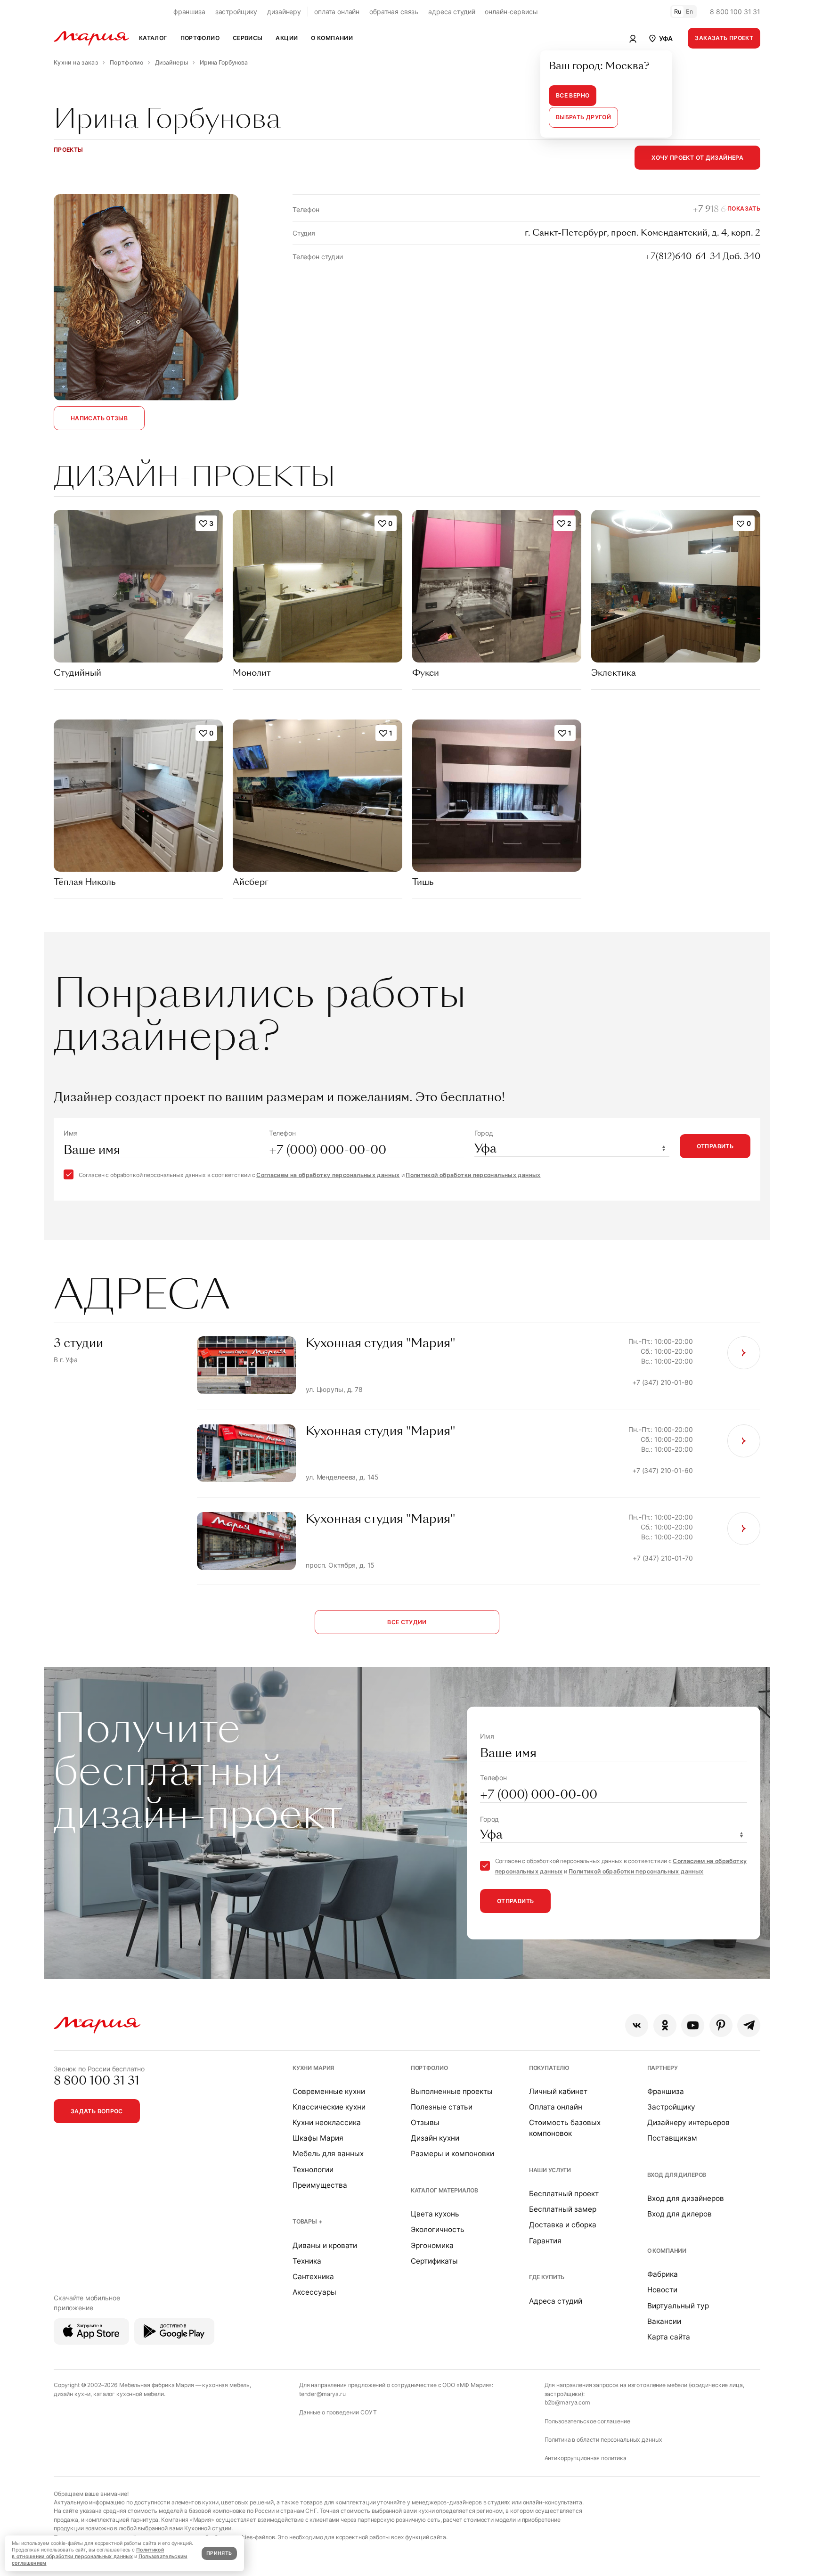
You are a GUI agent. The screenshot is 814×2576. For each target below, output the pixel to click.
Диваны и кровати (325, 2245)
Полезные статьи (442, 2107)
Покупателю (549, 2068)
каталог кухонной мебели (129, 2394)
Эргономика (432, 2245)
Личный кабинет (558, 2091)
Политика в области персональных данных (604, 2440)
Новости (662, 2290)
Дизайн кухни (435, 2138)
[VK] (637, 2025)
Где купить (547, 2277)
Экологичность (438, 2229)
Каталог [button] (153, 38)
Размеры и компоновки (452, 2154)
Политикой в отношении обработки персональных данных (88, 2553)
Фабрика (663, 2274)
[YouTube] (693, 2025)
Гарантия (545, 2241)
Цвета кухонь (435, 2214)
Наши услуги (550, 2170)
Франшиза (666, 2091)
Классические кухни (329, 2107)
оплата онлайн (337, 12)
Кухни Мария (313, 2068)
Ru (678, 12)
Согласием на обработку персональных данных (328, 1175)
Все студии (407, 1622)
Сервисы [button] (248, 38)
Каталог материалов (444, 2190)
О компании (667, 2251)
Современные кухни (329, 2091)
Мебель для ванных (328, 2154)
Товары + (307, 2221)
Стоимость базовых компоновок (565, 2128)
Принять (219, 2553)
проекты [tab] (69, 150)
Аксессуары (314, 2292)
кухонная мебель (226, 2385)
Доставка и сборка (563, 2225)
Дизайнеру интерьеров (688, 2122)
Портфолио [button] (200, 38)
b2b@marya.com (567, 2402)
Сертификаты (434, 2261)
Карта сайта (669, 2337)
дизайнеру (284, 12)
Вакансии (664, 2321)
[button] (660, 38)
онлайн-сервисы (511, 12)
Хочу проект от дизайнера (697, 158)
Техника (307, 2261)
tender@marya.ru (322, 2394)
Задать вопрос (97, 2111)
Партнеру (663, 2068)
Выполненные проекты (452, 2091)
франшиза (189, 12)
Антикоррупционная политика (586, 2458)
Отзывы (425, 2122)
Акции (287, 38)
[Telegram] (749, 2025)
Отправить (715, 1146)
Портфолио (429, 2068)
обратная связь (394, 12)
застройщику (236, 12)
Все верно (573, 95)
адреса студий (452, 12)
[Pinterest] (721, 2025)
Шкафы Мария (318, 2138)
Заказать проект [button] (724, 38)
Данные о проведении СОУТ (338, 2412)
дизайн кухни (72, 2394)
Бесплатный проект (564, 2194)
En (690, 12)
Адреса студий (556, 2301)
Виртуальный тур (678, 2306)
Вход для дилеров (677, 2175)
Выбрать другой (583, 117)
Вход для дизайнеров (686, 2198)
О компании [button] (332, 38)
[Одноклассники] (665, 2025)
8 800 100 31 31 (735, 12)
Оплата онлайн (556, 2107)
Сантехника (313, 2277)
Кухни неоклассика (327, 2122)
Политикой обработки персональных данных (473, 1175)
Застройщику (671, 2107)
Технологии (313, 2170)
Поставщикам (672, 2138)
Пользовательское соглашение (587, 2421)
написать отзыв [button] (99, 418)
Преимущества (320, 2185)
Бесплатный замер (563, 2209)
